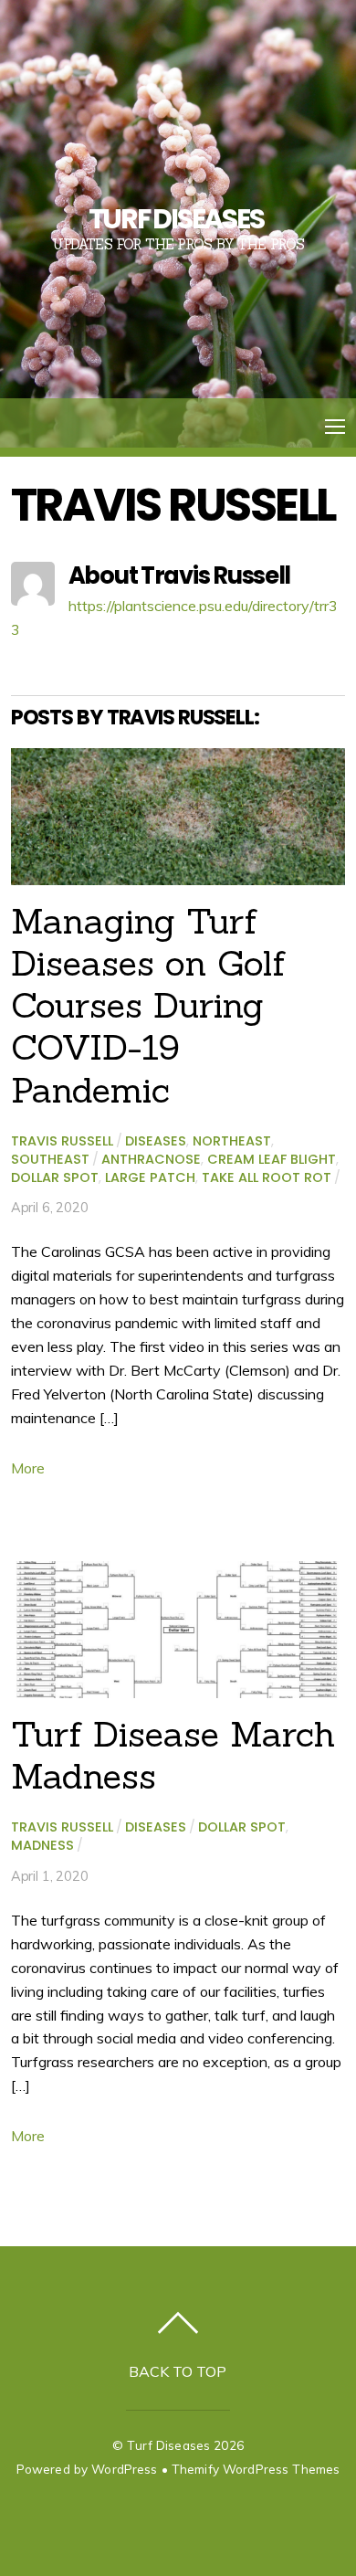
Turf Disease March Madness (173, 1755)
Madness (42, 1845)
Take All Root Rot (267, 1177)
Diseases (156, 1141)
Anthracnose (151, 1159)
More (28, 1468)
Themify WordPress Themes (256, 2469)
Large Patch (150, 1177)
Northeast (232, 1141)
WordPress (124, 2469)
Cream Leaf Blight (272, 1159)
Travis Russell (62, 1141)
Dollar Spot (55, 1177)
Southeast (50, 1159)
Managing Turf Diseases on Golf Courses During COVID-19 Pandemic (148, 1005)
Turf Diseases (168, 2445)
